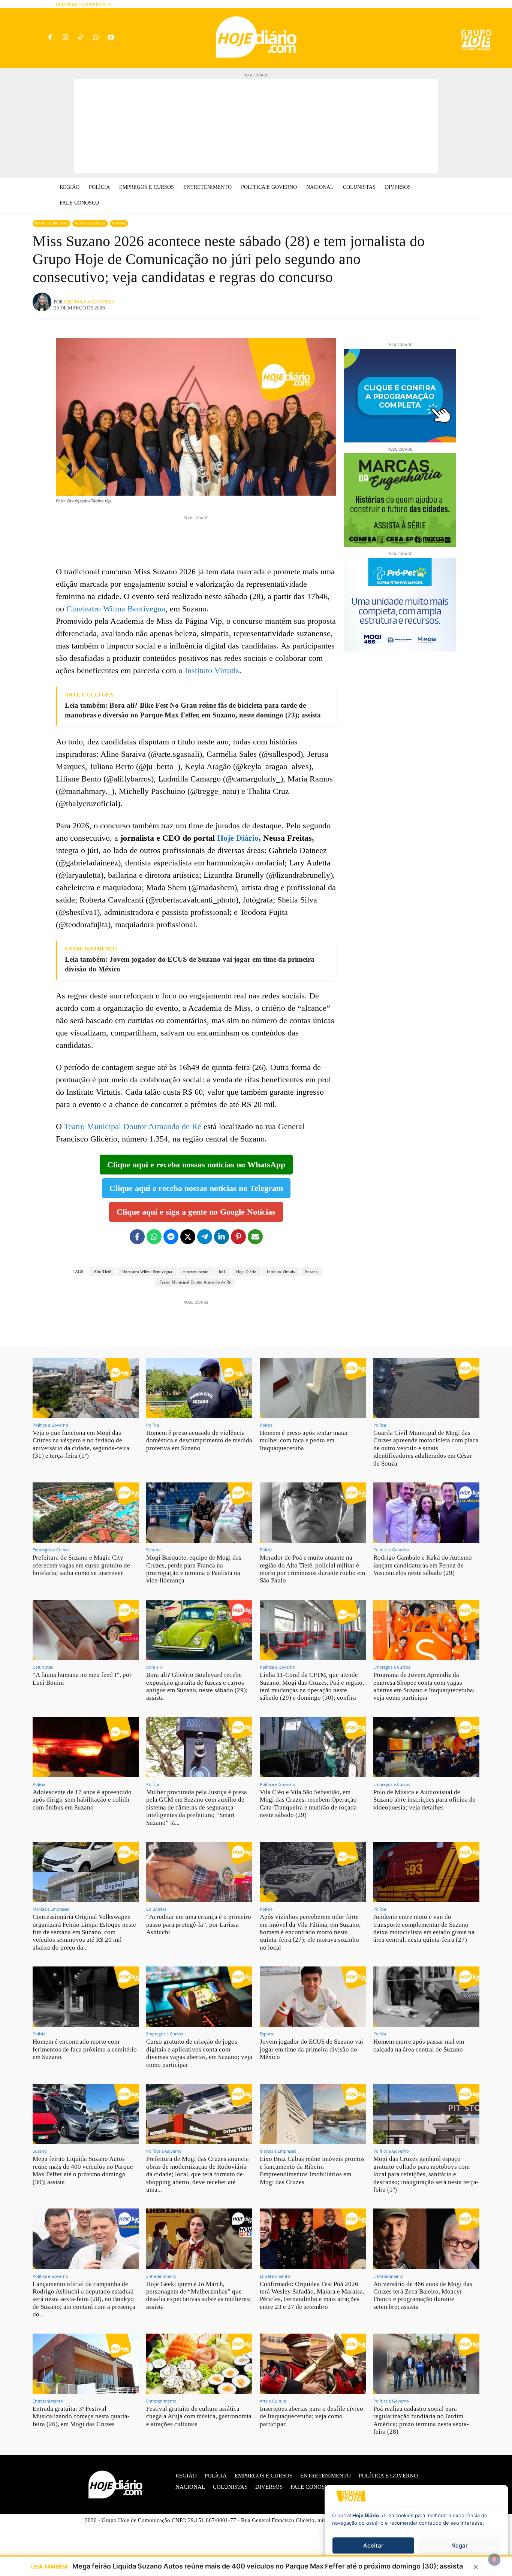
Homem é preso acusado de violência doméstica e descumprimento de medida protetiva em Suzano (199, 1440)
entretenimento (195, 1272)
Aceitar (373, 2545)
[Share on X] (188, 1237)
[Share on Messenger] (171, 1237)
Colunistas (43, 1667)
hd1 (222, 1272)
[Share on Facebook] (137, 1237)
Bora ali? (154, 1667)
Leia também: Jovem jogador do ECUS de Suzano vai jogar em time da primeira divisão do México (190, 964)
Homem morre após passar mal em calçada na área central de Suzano (419, 2045)
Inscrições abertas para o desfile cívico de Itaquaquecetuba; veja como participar (311, 2416)
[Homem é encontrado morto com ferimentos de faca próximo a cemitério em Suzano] (86, 1997)
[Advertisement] (256, 126)
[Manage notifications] (494, 2560)
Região (119, 223)
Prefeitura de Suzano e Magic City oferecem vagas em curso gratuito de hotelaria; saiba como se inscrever (81, 1565)
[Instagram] (65, 38)
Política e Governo (50, 1425)
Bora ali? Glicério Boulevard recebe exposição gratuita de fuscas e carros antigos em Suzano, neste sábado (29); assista (197, 1686)
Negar (460, 2545)
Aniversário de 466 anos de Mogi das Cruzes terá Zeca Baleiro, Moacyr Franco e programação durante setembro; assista (423, 2295)
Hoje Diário (238, 838)
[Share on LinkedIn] (222, 1237)
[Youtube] (111, 38)
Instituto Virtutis (212, 670)
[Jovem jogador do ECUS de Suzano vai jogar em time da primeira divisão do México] (313, 1997)
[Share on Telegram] (205, 1237)
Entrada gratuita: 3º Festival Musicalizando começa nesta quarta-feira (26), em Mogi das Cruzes (81, 2416)
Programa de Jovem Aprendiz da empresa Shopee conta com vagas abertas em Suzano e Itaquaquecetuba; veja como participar (424, 1686)
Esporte (153, 1550)
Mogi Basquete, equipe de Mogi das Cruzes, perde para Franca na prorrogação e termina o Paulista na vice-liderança (194, 1569)
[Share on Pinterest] (238, 1237)
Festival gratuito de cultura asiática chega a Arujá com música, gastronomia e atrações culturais (199, 2416)
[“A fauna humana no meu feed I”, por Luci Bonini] (86, 1630)
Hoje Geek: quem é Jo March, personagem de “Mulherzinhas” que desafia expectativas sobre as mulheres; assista (199, 2295)
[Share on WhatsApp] (154, 1237)
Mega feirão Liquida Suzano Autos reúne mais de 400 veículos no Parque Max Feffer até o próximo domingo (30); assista (83, 2170)
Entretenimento (52, 223)
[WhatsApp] (96, 38)
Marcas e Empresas (51, 1909)
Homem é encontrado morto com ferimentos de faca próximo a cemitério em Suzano (85, 2049)
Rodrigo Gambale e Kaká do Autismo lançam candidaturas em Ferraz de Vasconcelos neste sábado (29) (423, 1565)
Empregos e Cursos (51, 1550)
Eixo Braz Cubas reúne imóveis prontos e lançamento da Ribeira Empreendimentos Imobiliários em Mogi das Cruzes (312, 2170)
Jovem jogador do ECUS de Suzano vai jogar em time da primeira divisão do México (311, 2049)
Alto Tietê (102, 1272)
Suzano (311, 1272)
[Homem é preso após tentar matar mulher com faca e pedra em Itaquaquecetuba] (313, 1388)
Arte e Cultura (90, 223)
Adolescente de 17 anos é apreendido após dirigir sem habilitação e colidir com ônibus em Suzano (82, 1800)
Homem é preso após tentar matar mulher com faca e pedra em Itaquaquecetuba (304, 1440)
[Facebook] (50, 38)
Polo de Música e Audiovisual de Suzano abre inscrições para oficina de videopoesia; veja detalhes (424, 1800)
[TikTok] (80, 38)
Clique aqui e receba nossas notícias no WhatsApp (196, 1165)
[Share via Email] (255, 1237)
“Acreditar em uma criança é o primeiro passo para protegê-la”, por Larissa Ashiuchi (199, 1925)
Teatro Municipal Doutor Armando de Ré (133, 1126)
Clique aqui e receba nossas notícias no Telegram (196, 1188)
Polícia (153, 1425)
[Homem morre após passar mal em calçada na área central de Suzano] (426, 1997)
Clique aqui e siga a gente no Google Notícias (196, 1212)
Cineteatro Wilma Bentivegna (116, 609)
